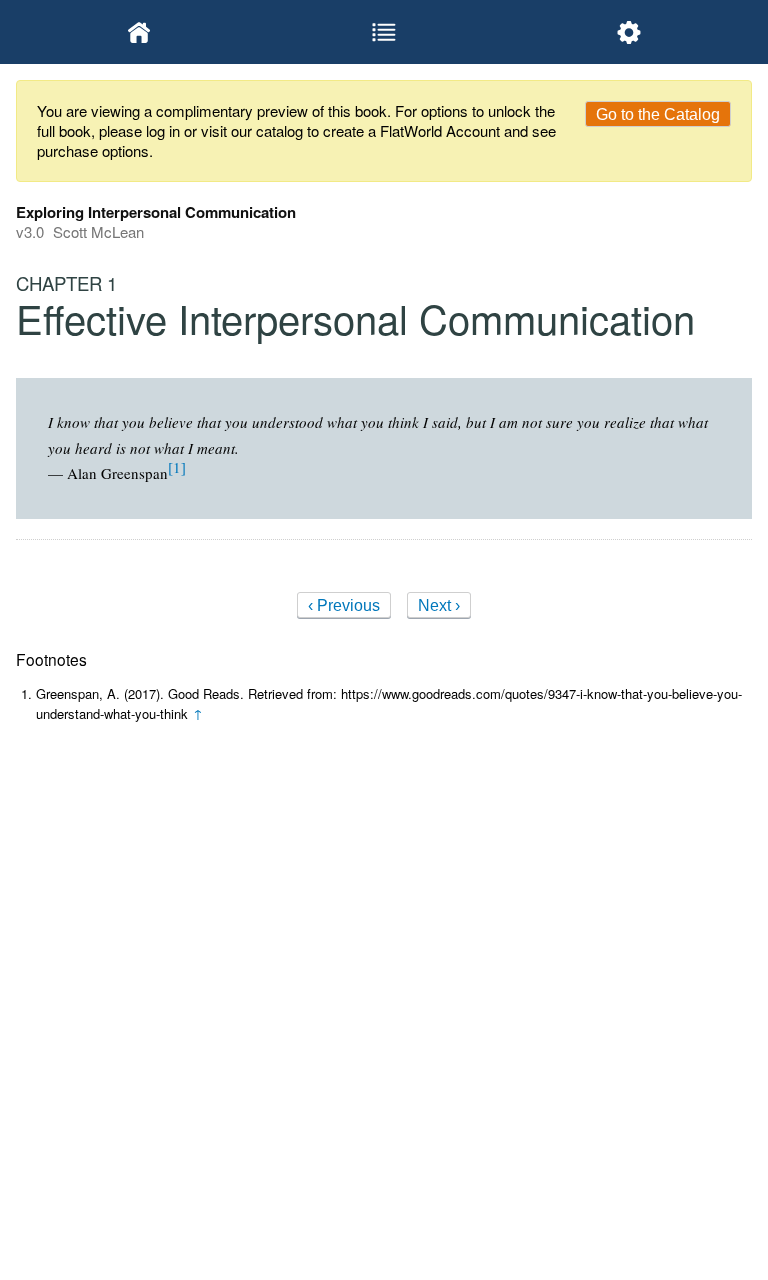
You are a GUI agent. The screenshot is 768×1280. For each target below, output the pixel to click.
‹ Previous (344, 605)
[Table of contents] (383, 32)
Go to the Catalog (658, 114)
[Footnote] (177, 467)
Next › (439, 605)
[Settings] (629, 32)
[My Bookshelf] (138, 32)
